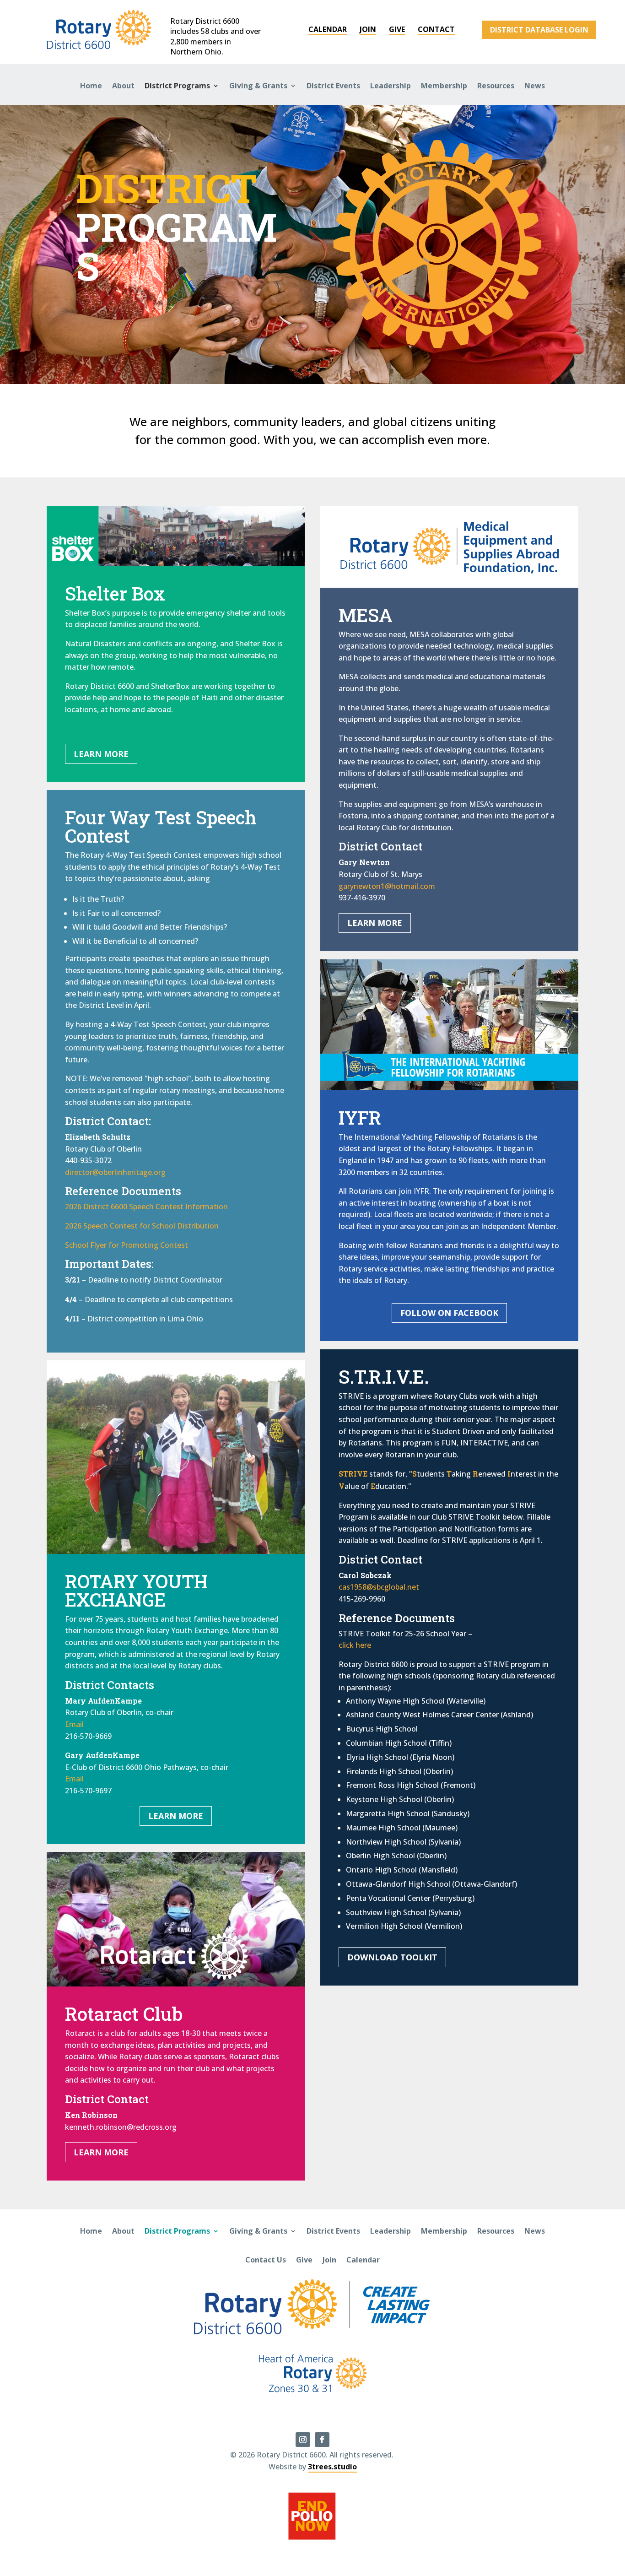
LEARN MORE (101, 754)
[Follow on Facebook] (322, 2440)
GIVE (397, 29)
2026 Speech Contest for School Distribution (142, 1226)
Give (304, 2260)
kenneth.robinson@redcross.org (121, 2127)
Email (74, 1724)
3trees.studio (332, 2467)
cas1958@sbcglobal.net (379, 1587)
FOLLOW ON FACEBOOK (449, 1313)
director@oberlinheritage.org (115, 1172)
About (123, 86)
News (535, 86)
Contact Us (266, 2260)
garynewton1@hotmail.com (387, 886)
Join (329, 2260)
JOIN (368, 29)
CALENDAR (328, 29)
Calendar (363, 2260)
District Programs (177, 86)
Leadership (391, 86)
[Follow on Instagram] (303, 2440)
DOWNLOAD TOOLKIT (392, 1957)
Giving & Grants (258, 86)
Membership (444, 86)
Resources (496, 86)
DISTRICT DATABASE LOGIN (539, 30)
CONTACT (436, 29)
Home (91, 86)
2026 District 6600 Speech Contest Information (146, 1207)
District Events (333, 86)
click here (355, 1645)
